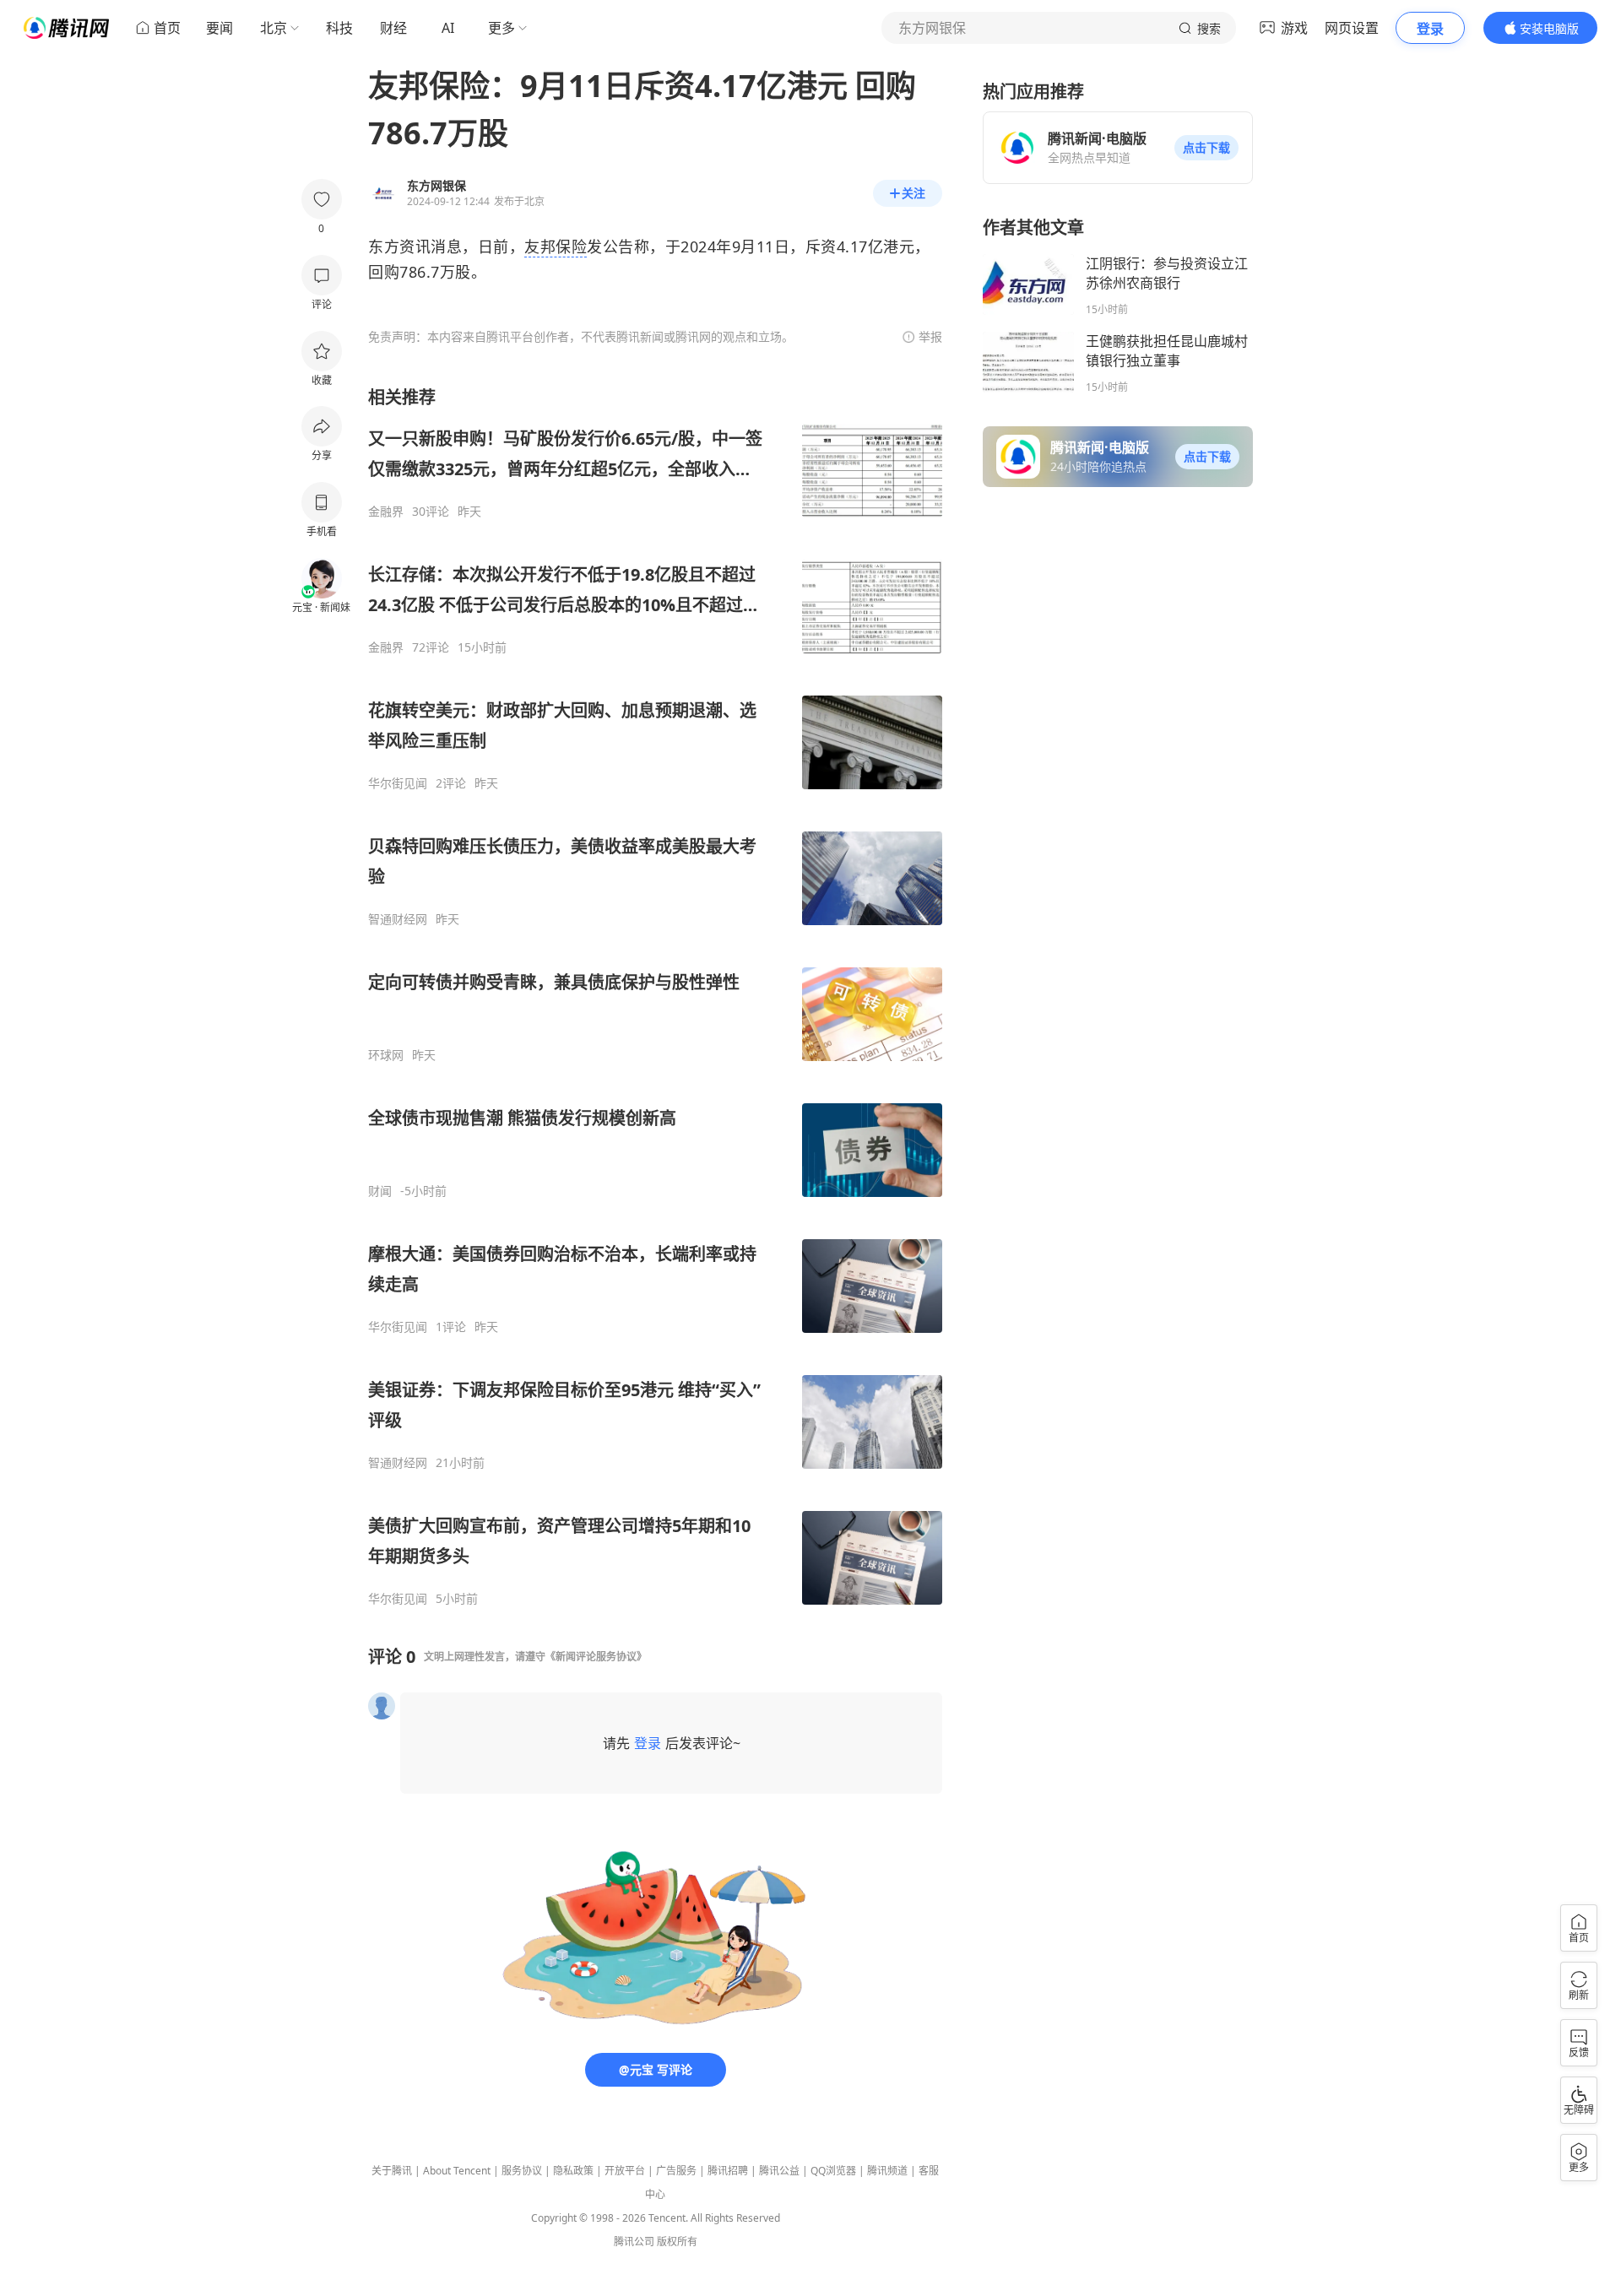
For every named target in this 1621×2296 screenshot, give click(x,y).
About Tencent (457, 2171)
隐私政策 (573, 2171)
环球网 (386, 1055)
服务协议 (522, 2171)
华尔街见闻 (398, 783)
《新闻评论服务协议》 (596, 1657)
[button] (1206, 148)
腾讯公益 (779, 2171)
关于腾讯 (392, 2171)
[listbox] (655, 996)
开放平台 (625, 2171)
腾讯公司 (634, 2242)
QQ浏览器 (833, 2171)
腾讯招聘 (728, 2171)
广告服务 (676, 2171)
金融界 (386, 512)
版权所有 (677, 2242)
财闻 (380, 1191)
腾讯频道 (887, 2171)
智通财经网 (398, 919)
